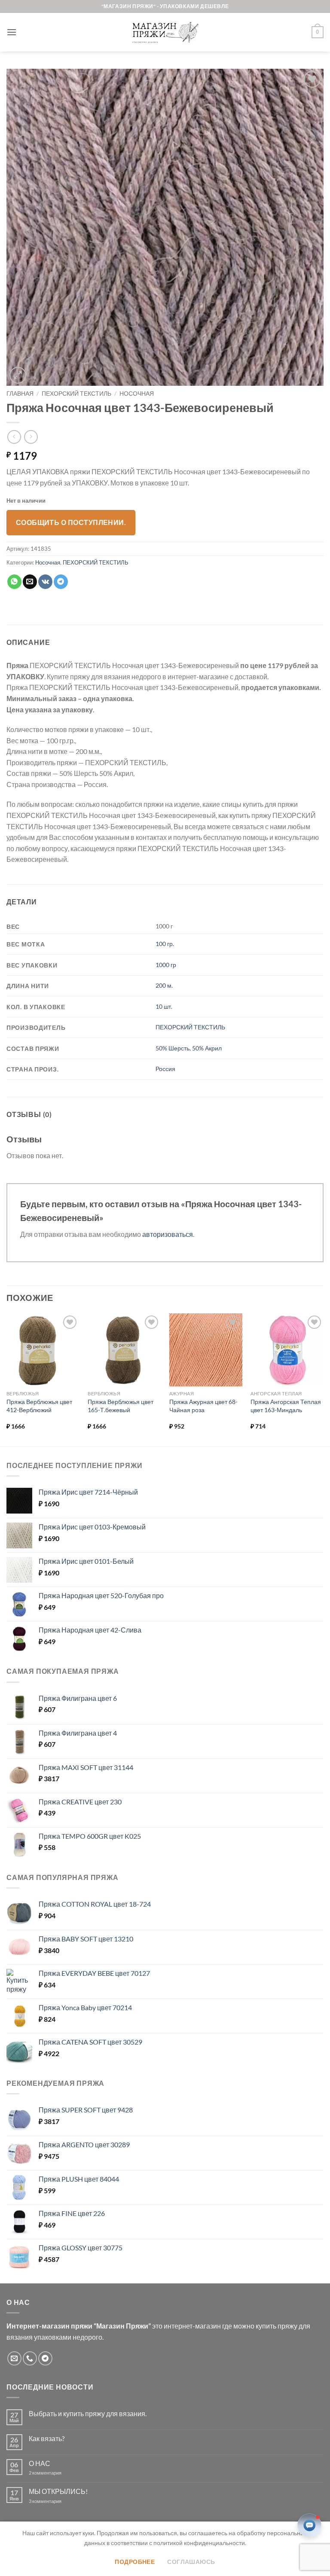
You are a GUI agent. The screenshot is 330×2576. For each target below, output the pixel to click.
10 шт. (164, 1006)
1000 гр (166, 965)
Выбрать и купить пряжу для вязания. (88, 2413)
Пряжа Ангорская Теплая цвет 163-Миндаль (286, 1406)
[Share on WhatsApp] (14, 582)
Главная (20, 394)
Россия (165, 1069)
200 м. (164, 985)
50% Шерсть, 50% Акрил (189, 1048)
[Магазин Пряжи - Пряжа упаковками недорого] (165, 32)
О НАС (40, 2463)
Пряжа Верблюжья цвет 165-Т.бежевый (121, 1406)
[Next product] (14, 437)
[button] (12, 32)
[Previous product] (31, 437)
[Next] (323, 1379)
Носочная (137, 394)
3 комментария (61, 2501)
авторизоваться (168, 1234)
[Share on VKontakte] (45, 582)
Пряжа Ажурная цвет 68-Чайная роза (203, 1406)
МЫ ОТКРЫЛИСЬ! (58, 2491)
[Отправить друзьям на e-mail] (30, 582)
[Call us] (30, 2358)
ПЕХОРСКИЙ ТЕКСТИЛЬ (76, 394)
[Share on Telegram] (61, 582)
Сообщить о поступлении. (71, 522)
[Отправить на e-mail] (14, 2358)
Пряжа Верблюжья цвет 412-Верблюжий (39, 1406)
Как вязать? (47, 2438)
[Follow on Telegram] (45, 2358)
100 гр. (165, 944)
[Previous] (7, 1379)
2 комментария (52, 2473)
